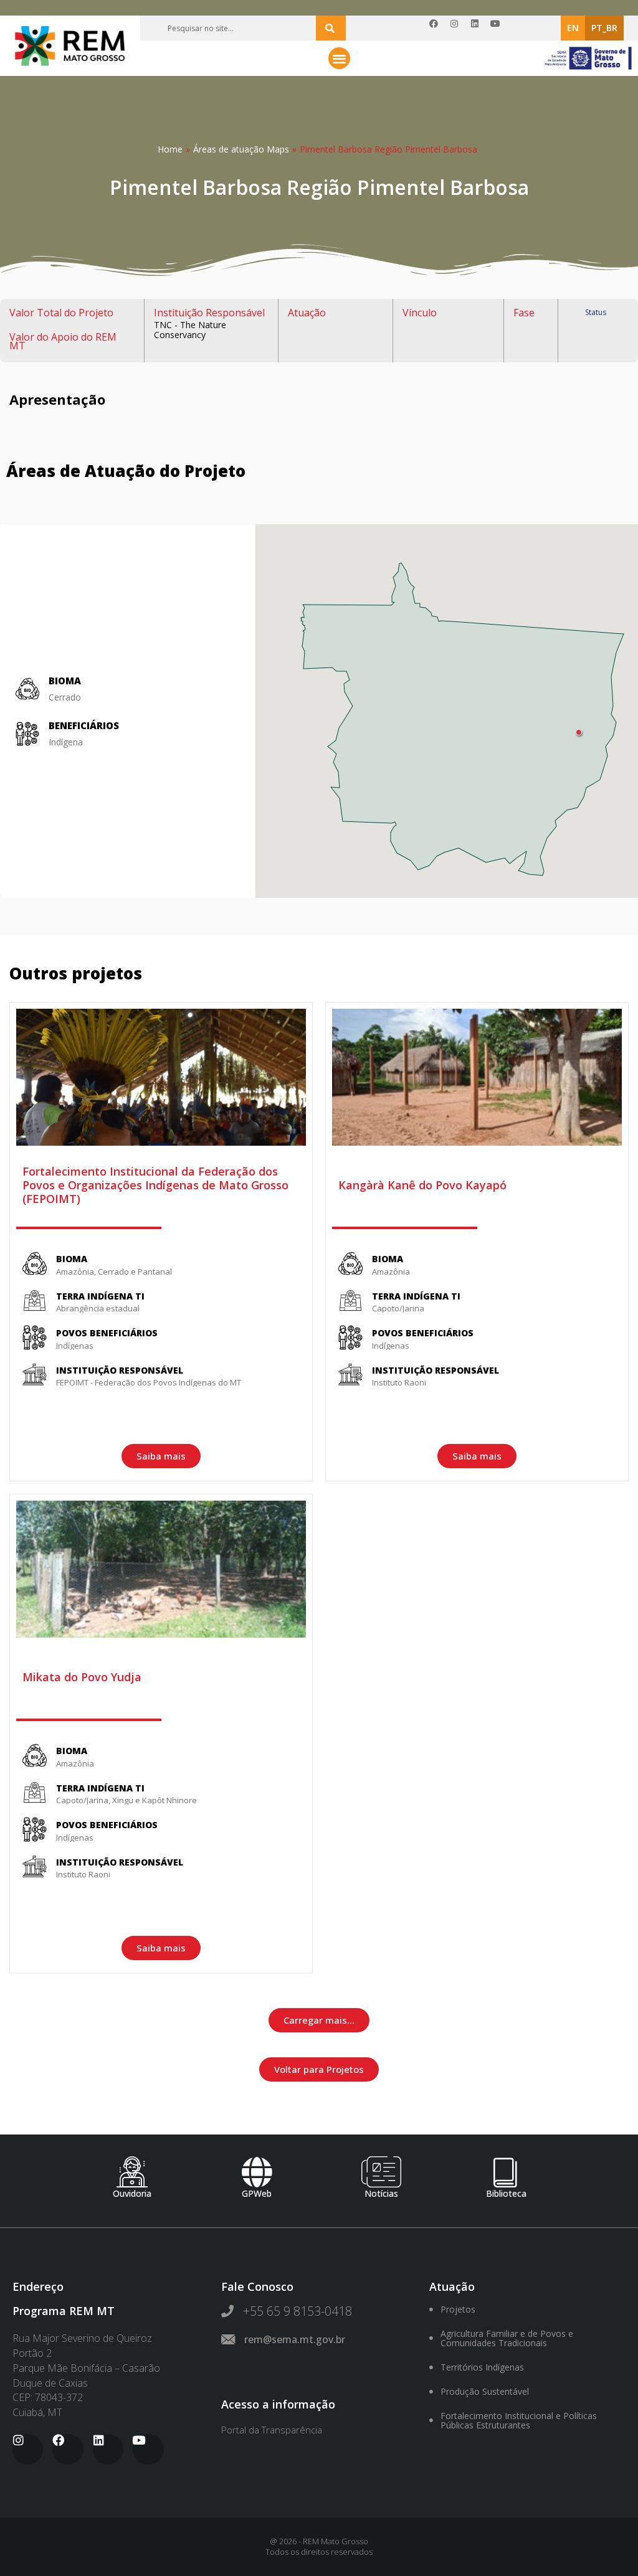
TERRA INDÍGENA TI (100, 1296)
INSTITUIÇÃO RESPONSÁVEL (120, 1370)
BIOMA (72, 1259)
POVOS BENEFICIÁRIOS (107, 1333)
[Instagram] (459, 28)
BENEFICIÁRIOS (84, 725)
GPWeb (257, 2193)
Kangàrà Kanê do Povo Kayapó (422, 1185)
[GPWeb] (257, 2172)
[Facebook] (438, 28)
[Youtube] (500, 28)
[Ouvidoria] (132, 2172)
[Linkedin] (479, 28)
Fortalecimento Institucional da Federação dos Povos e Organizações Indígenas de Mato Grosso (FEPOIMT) (155, 1185)
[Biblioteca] (506, 2172)
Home (170, 149)
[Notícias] (381, 2172)
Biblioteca (506, 2193)
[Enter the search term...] (331, 28)
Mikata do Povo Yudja (82, 1677)
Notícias (381, 2193)
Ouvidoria (132, 2193)
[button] (339, 58)
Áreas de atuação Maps (241, 149)
